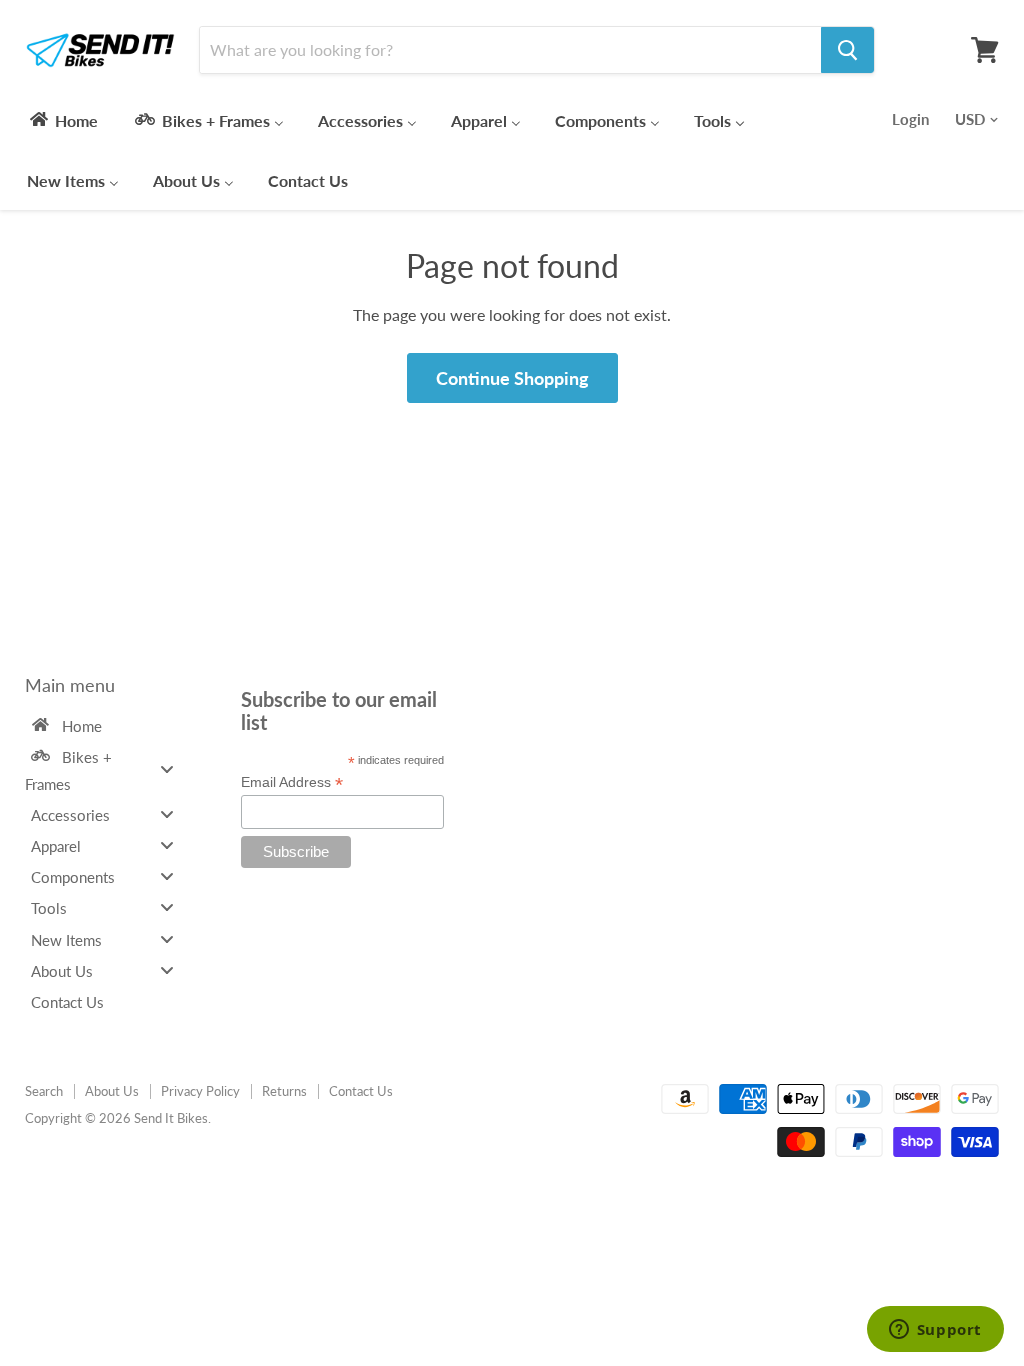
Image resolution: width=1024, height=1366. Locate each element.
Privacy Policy (200, 1091)
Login (910, 119)
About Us (112, 1091)
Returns (284, 1091)
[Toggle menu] (167, 769)
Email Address (292, 782)
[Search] (847, 50)
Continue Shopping (512, 378)
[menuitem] (62, 120)
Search (44, 1091)
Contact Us (361, 1091)
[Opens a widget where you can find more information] (935, 1331)
